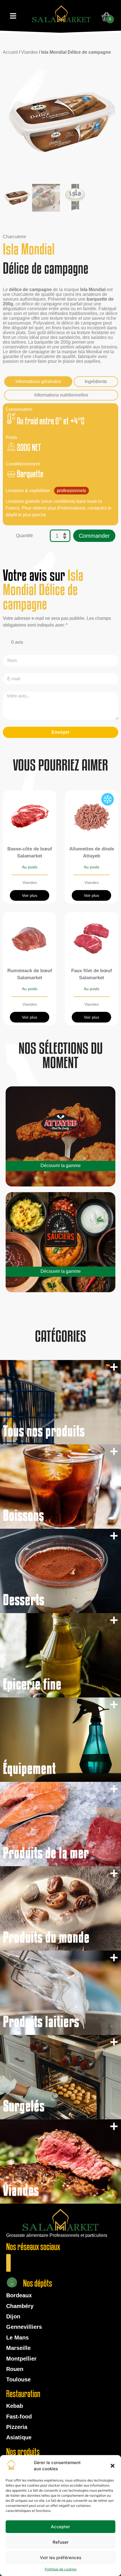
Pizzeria (17, 2427)
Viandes (29, 52)
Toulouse (18, 2379)
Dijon (13, 2316)
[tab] (38, 382)
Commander (94, 536)
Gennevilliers (24, 2327)
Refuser (61, 2542)
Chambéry (20, 2306)
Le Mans (17, 2338)
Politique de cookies (61, 2569)
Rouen (15, 2369)
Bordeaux (19, 2295)
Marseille (18, 2348)
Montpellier (21, 2359)
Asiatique (19, 2437)
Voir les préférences (61, 2558)
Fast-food (19, 2417)
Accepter (60, 2527)
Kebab (15, 2406)
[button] (113, 2466)
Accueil (10, 52)
